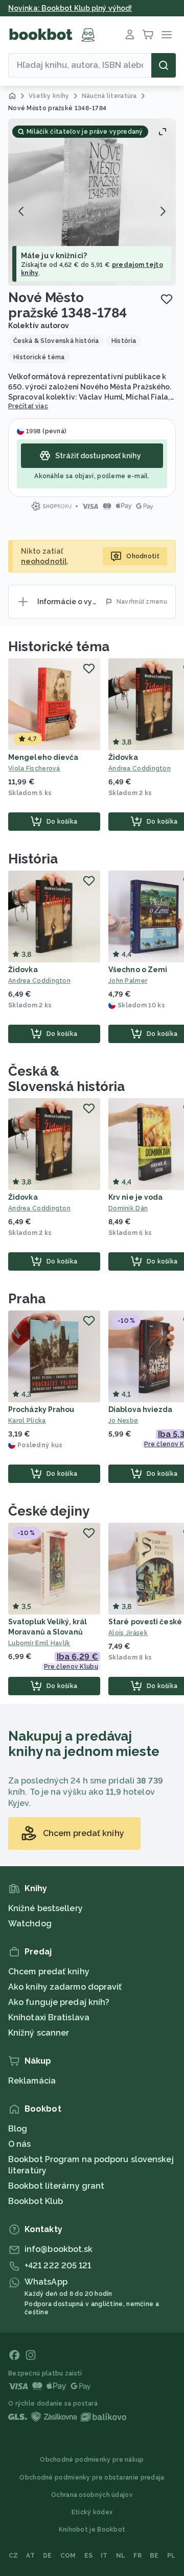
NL (121, 2556)
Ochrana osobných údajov (92, 2495)
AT (30, 2556)
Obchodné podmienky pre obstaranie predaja (92, 2478)
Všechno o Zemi (138, 970)
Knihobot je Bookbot (92, 2530)
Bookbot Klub (36, 2201)
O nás (20, 2144)
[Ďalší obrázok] (163, 211)
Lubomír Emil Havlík (39, 1643)
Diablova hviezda (141, 1409)
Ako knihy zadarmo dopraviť (65, 1987)
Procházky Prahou (41, 1409)
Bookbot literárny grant (56, 2186)
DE (48, 2556)
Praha (27, 1299)
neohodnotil (44, 561)
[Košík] (148, 35)
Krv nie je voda (136, 1197)
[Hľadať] (164, 65)
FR (137, 2556)
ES (89, 2556)
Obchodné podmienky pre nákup (92, 2460)
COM (68, 2556)
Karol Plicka (27, 1421)
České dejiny (49, 1511)
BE (154, 2556)
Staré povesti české (145, 1622)
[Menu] (167, 35)
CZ (14, 2556)
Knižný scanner (39, 2033)
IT (104, 2556)
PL (171, 2556)
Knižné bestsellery (45, 1908)
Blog (18, 2129)
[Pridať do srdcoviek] (167, 299)
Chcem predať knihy (49, 1972)
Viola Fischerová (34, 769)
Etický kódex (92, 2512)
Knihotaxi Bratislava (49, 2017)
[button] (92, 202)
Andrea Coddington (39, 981)
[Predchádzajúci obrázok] (21, 211)
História (33, 859)
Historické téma (59, 647)
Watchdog (30, 1924)
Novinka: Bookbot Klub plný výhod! (70, 8)
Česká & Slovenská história (66, 1079)
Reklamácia (32, 2081)
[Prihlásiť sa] (130, 35)
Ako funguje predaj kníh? (59, 2002)
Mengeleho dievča (43, 757)
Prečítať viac (28, 406)
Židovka (123, 757)
